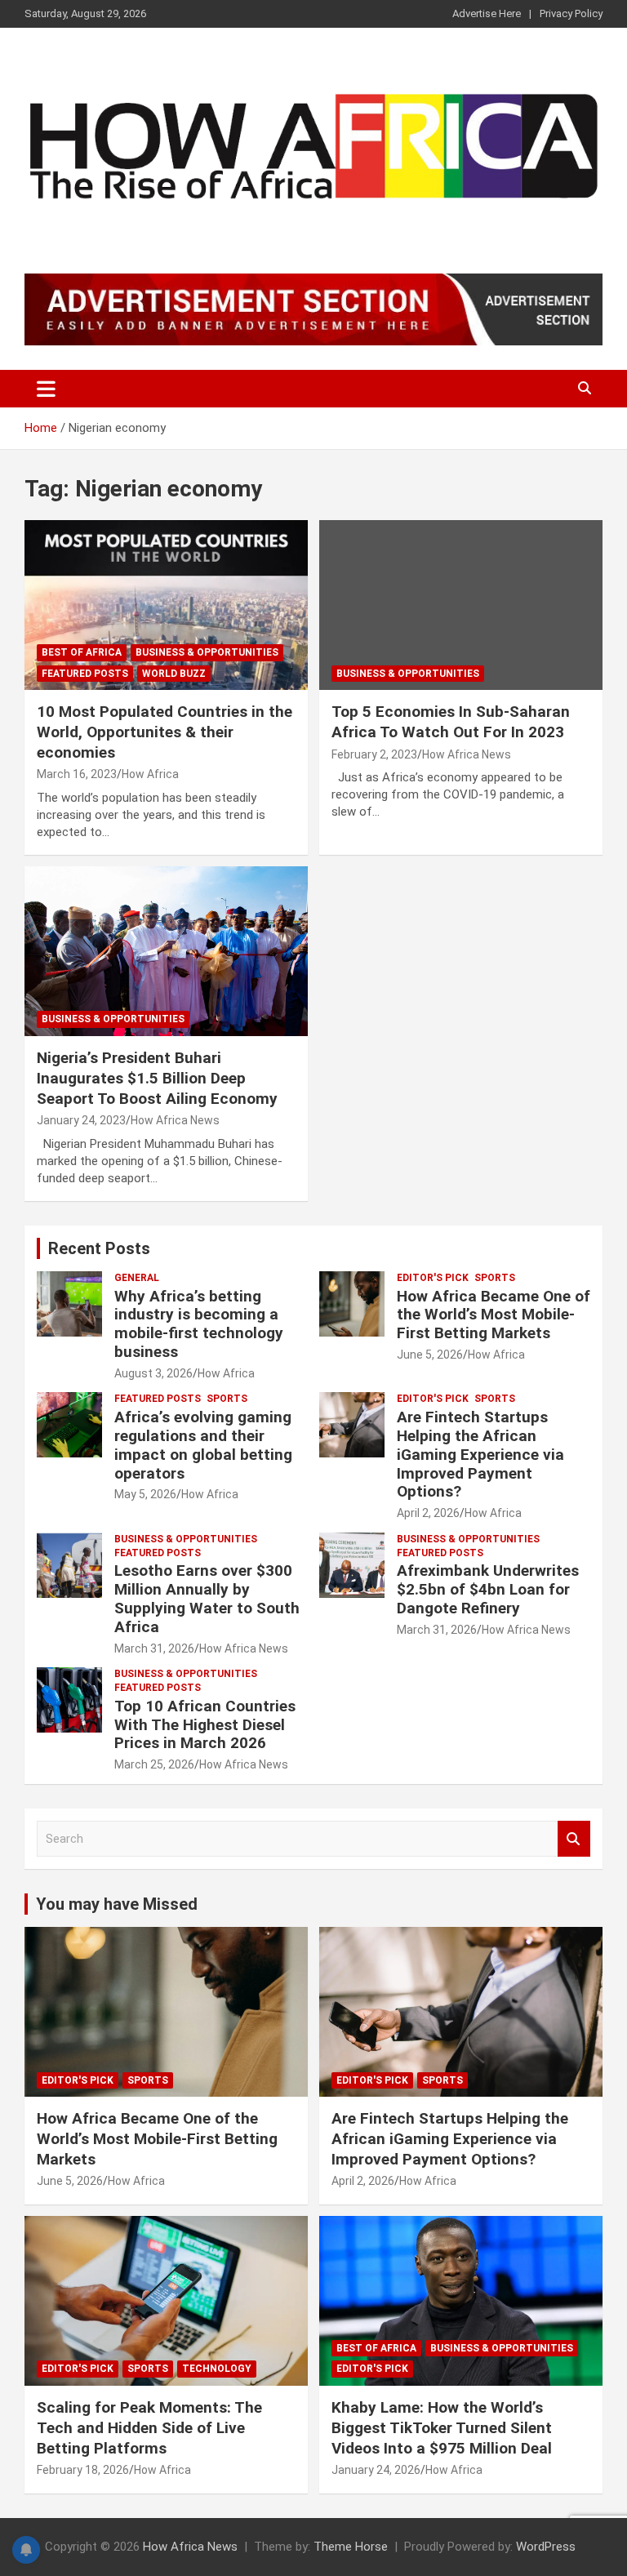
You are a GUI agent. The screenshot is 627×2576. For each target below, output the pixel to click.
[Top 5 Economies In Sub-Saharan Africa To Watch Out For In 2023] (461, 605)
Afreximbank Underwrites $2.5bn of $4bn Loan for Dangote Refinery (488, 1589)
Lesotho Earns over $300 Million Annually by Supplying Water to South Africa (207, 1598)
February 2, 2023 (374, 754)
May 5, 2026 (145, 1494)
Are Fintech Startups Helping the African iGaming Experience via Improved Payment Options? (480, 1454)
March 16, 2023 (77, 774)
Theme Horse (351, 2547)
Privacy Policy (571, 13)
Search (574, 1839)
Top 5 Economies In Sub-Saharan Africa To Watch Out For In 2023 (451, 722)
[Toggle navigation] (46, 389)
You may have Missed (117, 1904)
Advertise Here (487, 13)
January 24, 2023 (81, 1120)
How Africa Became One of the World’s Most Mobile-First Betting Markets (494, 1315)
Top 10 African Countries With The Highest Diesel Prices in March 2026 (205, 1725)
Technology (217, 2369)
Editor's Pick (433, 1278)
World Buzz (174, 674)
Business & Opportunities (207, 652)
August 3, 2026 (153, 1373)
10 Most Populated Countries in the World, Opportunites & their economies (165, 732)
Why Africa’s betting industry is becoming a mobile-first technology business (199, 1324)
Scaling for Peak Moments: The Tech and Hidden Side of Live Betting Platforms (149, 2427)
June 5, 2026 (430, 1355)
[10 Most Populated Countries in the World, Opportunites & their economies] (166, 605)
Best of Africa (82, 652)
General (137, 1278)
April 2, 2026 (428, 1513)
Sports (495, 1278)
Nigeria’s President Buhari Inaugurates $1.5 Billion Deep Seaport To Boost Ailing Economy (157, 1078)
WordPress (546, 2547)
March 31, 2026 (154, 1648)
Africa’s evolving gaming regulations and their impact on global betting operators (203, 1445)
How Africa (150, 774)
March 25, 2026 (154, 1764)
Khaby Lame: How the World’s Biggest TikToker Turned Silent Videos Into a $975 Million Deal (442, 2427)
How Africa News (467, 754)
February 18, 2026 (83, 2470)
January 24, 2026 (376, 2470)
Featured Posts (85, 674)
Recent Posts (99, 1248)
